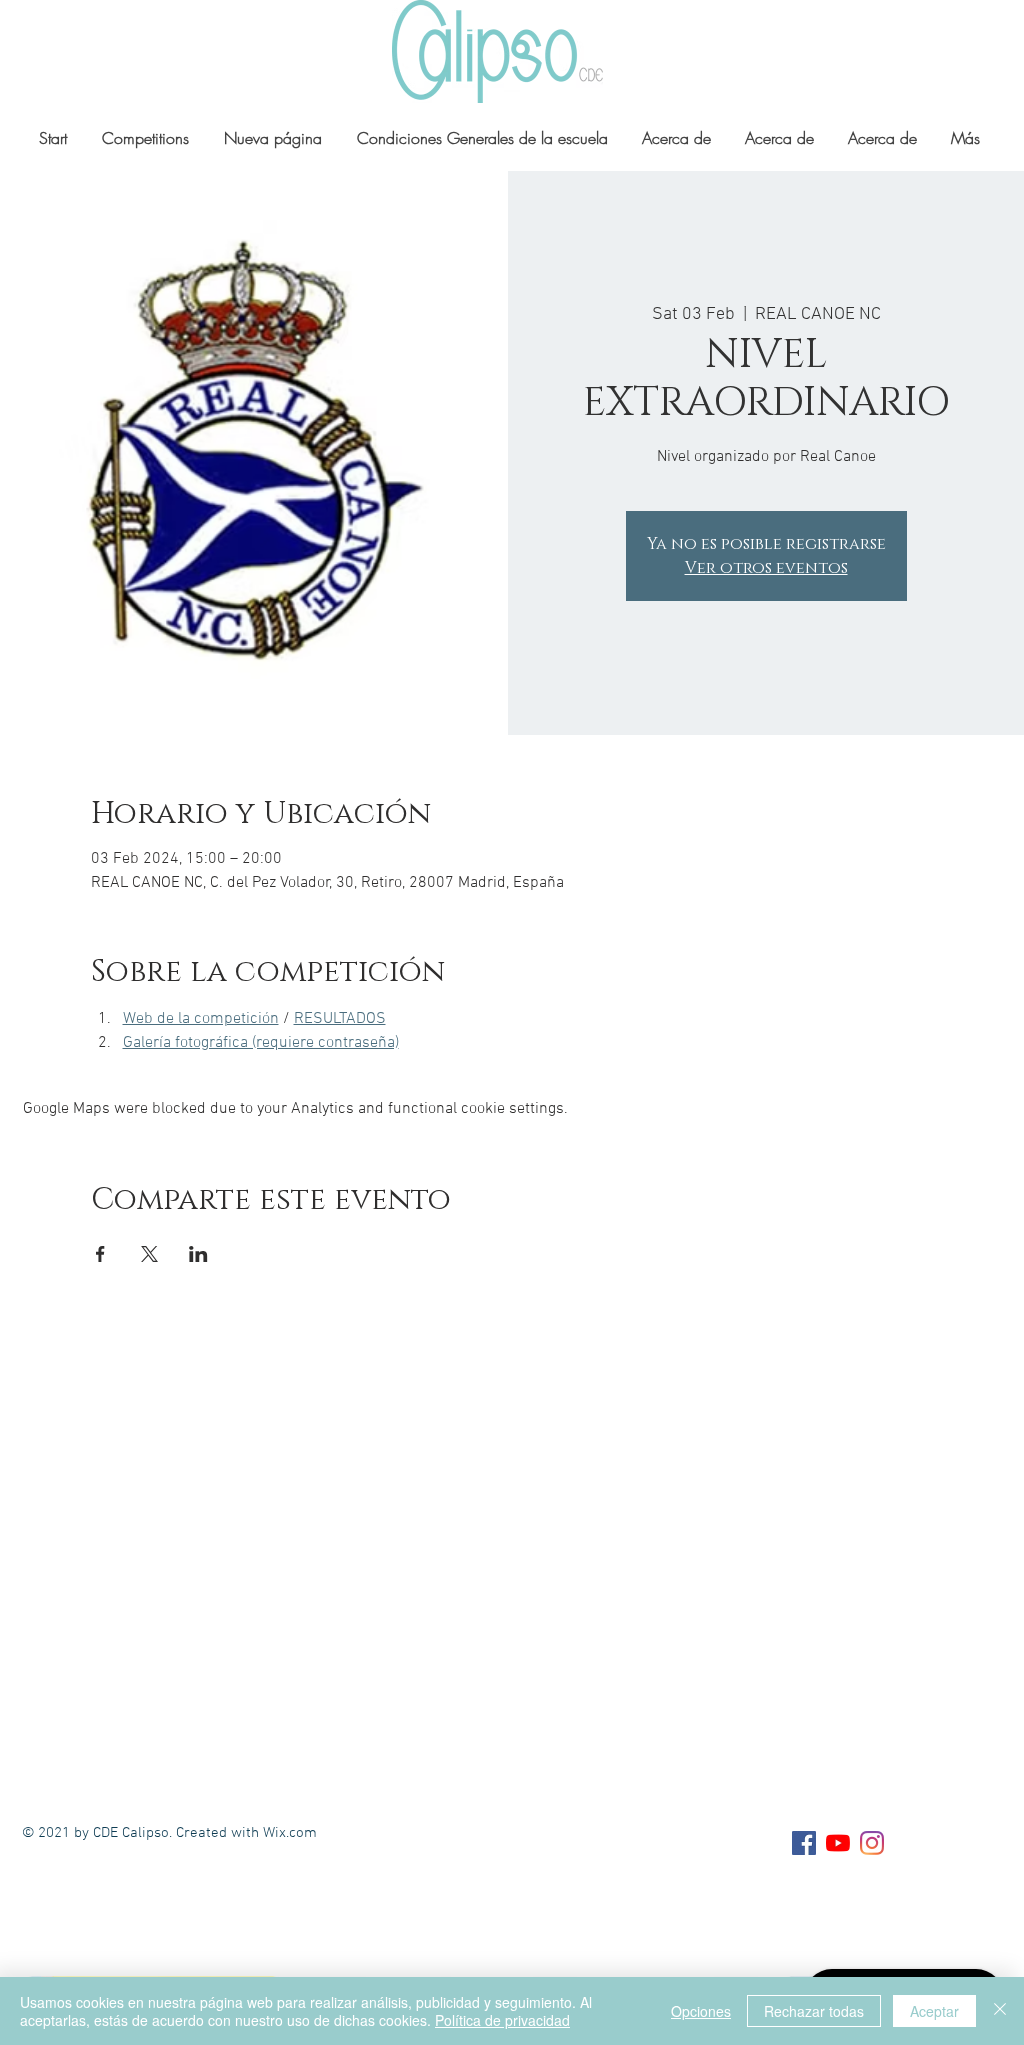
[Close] (1000, 2011)
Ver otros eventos (766, 568)
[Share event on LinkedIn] (198, 1254)
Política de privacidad (502, 2020)
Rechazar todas (814, 2011)
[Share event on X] (149, 1254)
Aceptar (934, 2011)
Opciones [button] (701, 2011)
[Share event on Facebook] (100, 1254)
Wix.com (290, 1833)
